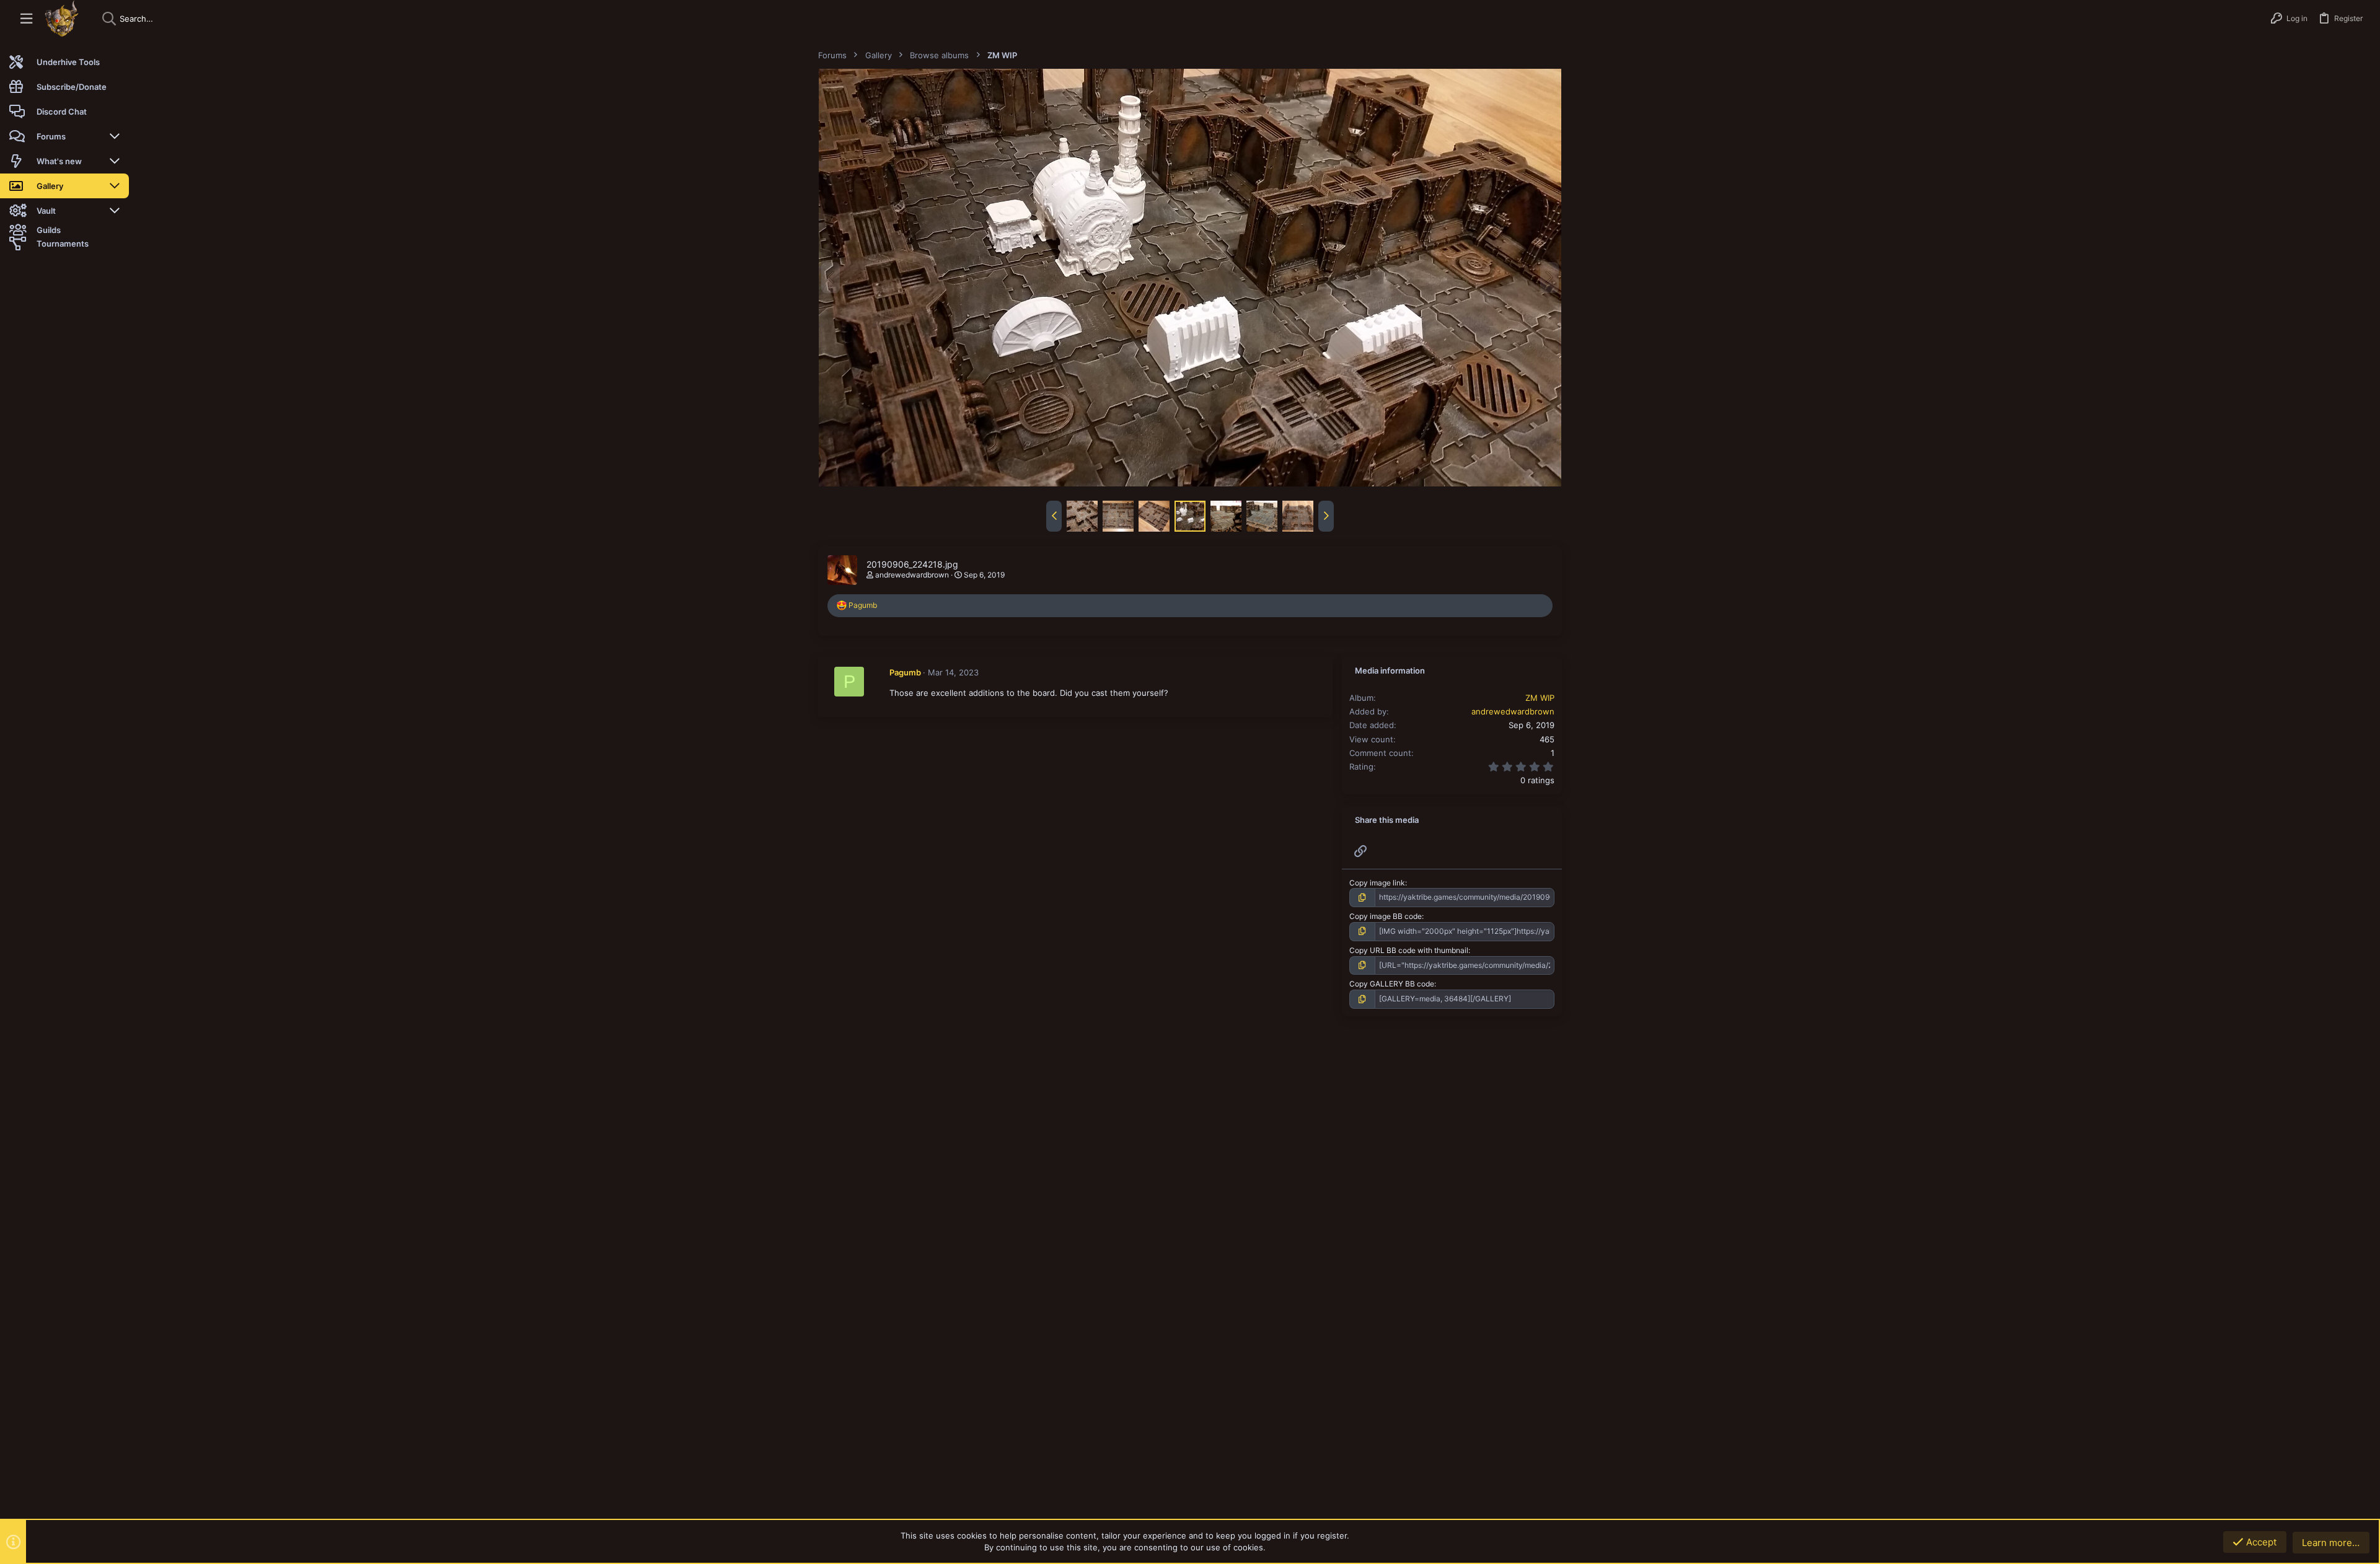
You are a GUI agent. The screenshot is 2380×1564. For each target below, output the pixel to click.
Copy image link (1377, 883)
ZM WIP (1540, 698)
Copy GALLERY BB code (1392, 984)
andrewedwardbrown (912, 575)
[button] (26, 19)
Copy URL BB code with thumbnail (1409, 950)
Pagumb (905, 672)
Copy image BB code (1386, 916)
